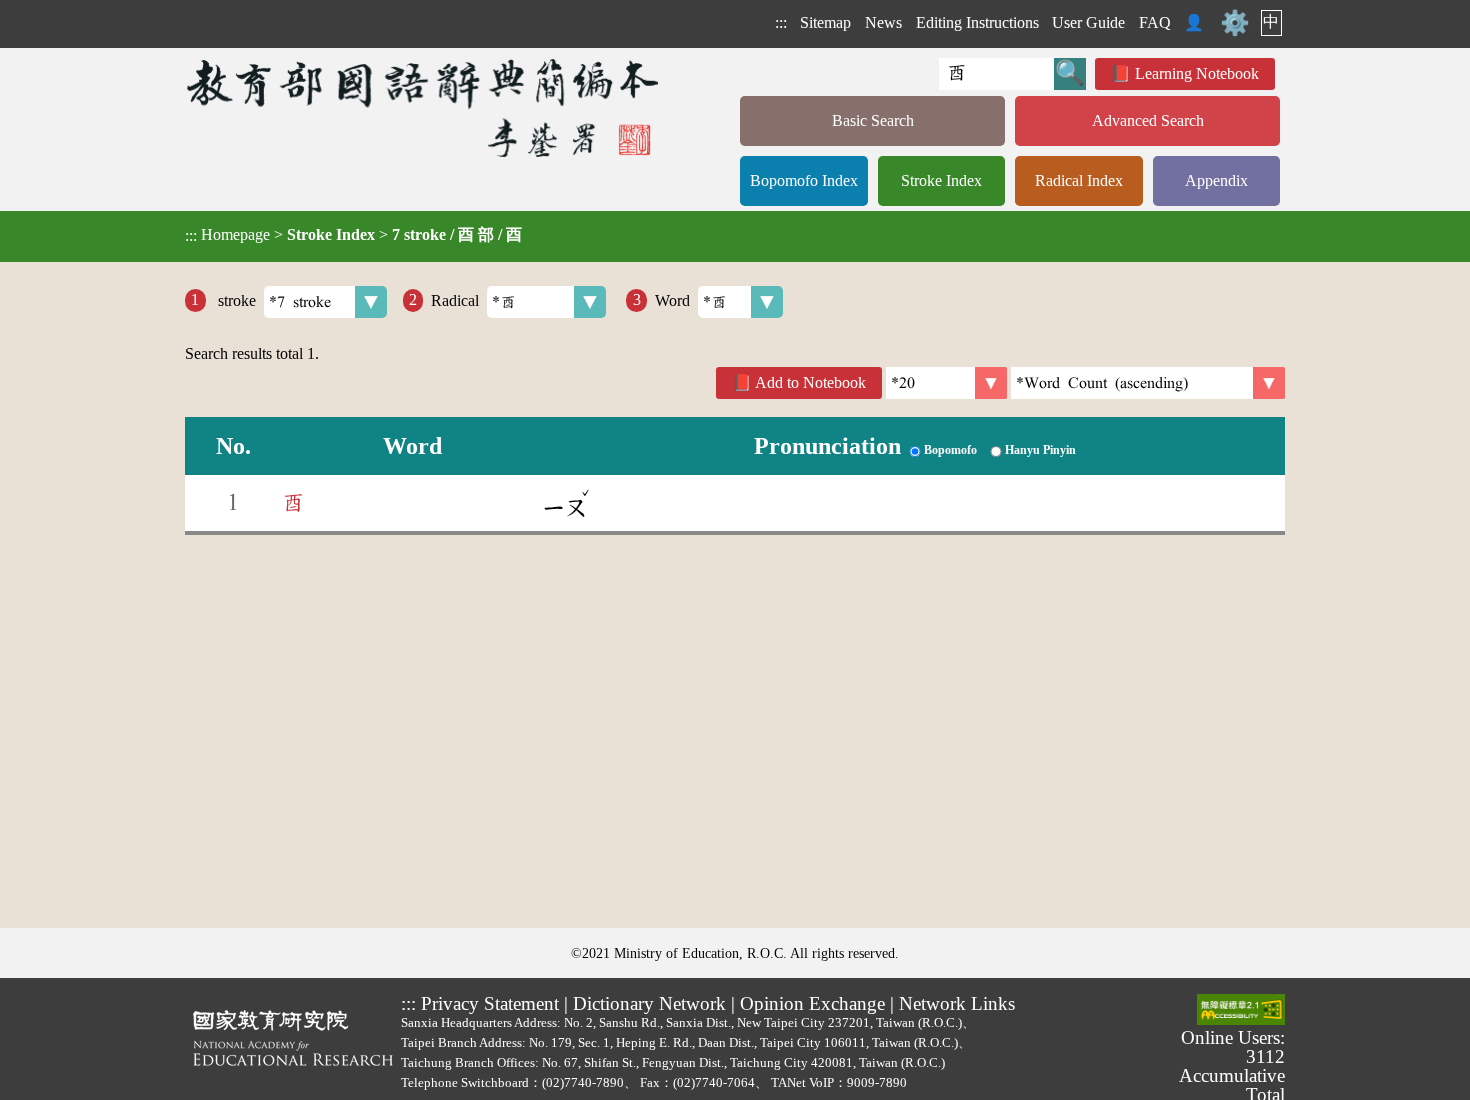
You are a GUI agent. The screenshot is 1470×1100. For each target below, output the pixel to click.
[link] (1148, 383)
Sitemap (825, 22)
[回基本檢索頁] (424, 107)
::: (781, 22)
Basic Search (873, 120)
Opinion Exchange (812, 1003)
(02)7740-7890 (583, 1082)
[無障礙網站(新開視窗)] (1241, 1011)
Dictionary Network (649, 1003)
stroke (235, 299)
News (883, 22)
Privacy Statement (490, 1003)
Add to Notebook (810, 382)
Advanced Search (1148, 120)
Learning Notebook (1197, 73)
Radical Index (1079, 180)
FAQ (1155, 22)
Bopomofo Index (804, 180)
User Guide (1088, 22)
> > (353, 235)
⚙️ (1235, 23)
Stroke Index (941, 180)
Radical (455, 299)
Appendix (1216, 180)
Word (672, 299)
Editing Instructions (977, 22)
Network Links (957, 1003)
